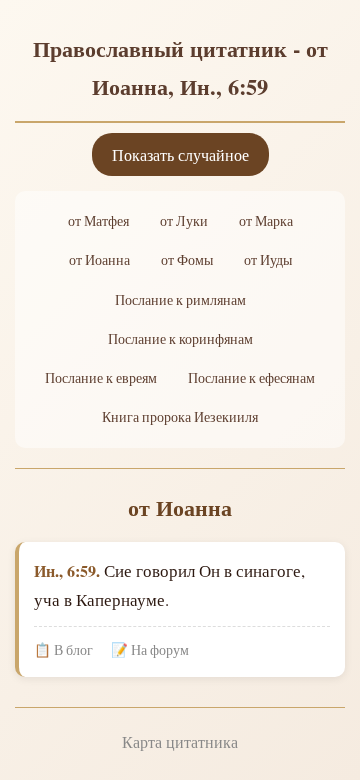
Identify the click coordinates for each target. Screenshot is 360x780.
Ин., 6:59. (67, 570)
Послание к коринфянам (180, 339)
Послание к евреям (101, 378)
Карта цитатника (180, 741)
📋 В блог (63, 650)
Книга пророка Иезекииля (180, 417)
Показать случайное (180, 154)
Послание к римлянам (180, 300)
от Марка (266, 221)
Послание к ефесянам (251, 378)
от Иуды (268, 260)
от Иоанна (99, 260)
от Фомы (187, 260)
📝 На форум (150, 650)
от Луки (184, 221)
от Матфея (98, 221)
